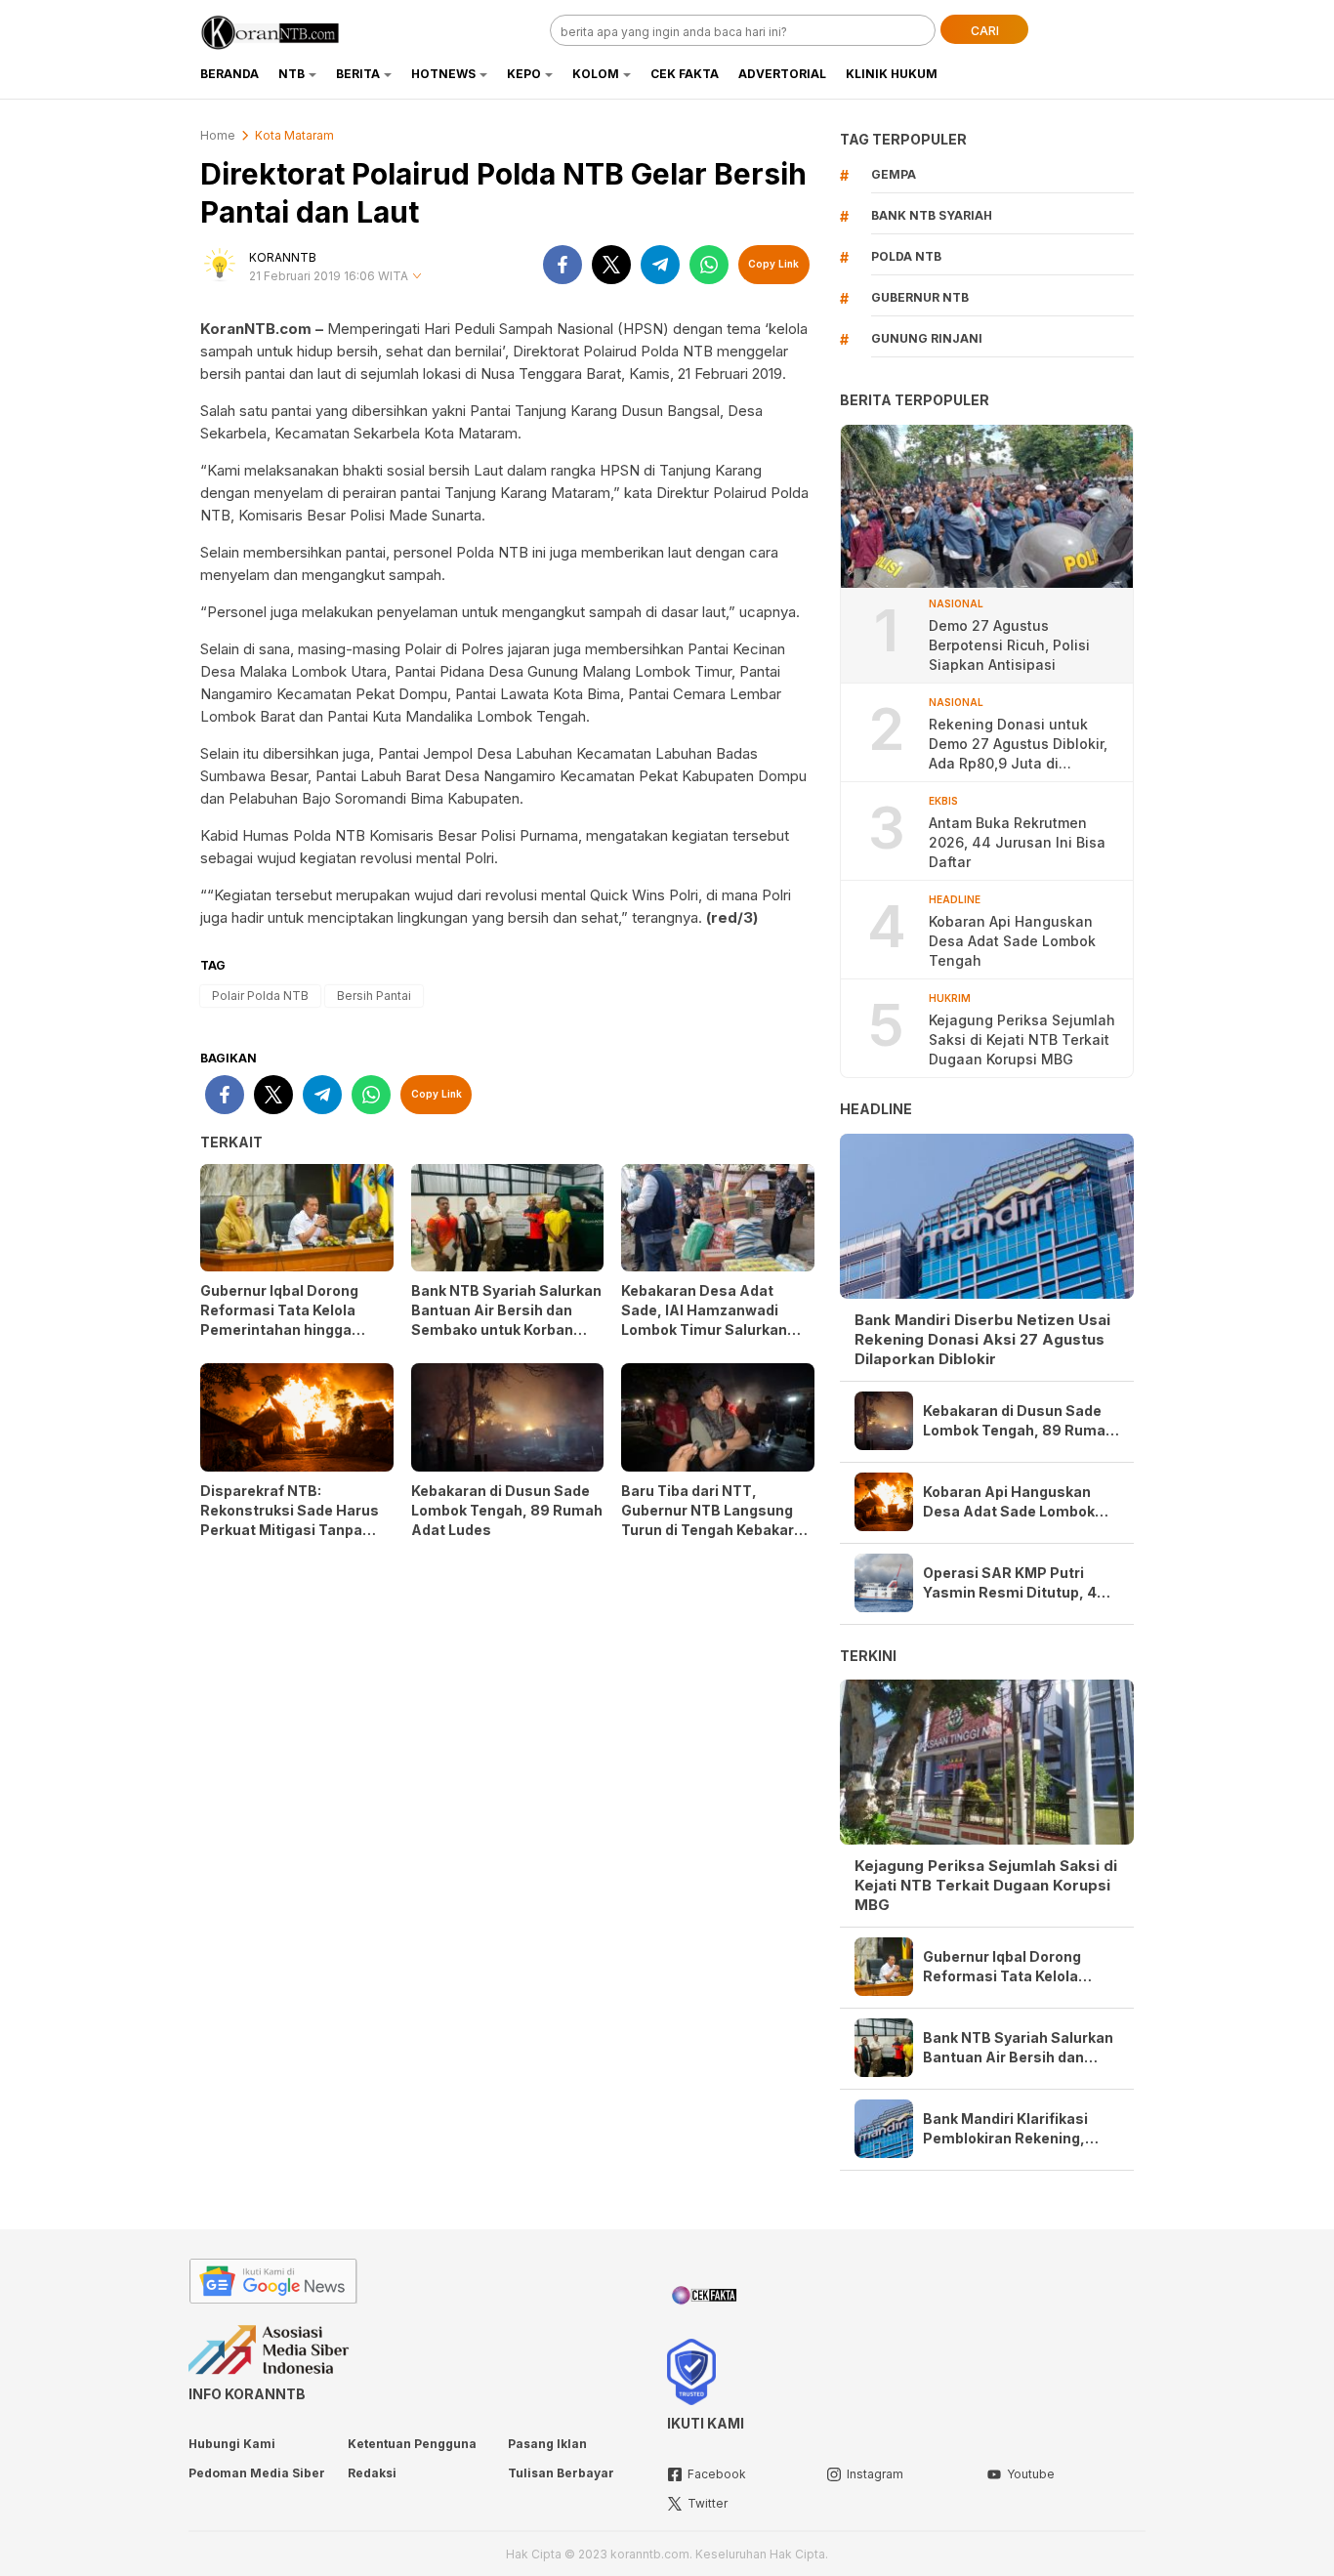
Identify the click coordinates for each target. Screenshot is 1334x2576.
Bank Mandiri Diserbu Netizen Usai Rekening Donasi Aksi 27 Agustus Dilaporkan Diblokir (982, 1339)
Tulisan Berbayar (561, 2473)
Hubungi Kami (232, 2444)
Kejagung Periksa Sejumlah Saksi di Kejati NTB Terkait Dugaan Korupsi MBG (1022, 1039)
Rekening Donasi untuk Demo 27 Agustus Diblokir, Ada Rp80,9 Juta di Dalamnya (1018, 745)
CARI (985, 31)
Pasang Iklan (547, 2444)
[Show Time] (417, 277)
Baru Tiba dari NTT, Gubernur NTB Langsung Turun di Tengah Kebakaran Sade (716, 1520)
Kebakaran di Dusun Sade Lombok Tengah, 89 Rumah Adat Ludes (507, 1510)
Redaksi (372, 2473)
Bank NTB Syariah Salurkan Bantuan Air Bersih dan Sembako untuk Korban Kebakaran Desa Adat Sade (507, 1320)
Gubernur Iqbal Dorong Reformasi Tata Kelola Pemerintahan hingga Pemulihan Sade (279, 1320)
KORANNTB (283, 257)
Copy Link (773, 264)
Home (218, 135)
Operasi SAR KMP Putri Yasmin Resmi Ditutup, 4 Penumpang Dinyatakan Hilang (1010, 1583)
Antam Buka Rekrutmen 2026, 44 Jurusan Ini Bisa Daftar (1017, 842)
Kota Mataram (294, 135)
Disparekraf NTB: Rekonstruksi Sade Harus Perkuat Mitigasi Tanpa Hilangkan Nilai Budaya (290, 1520)
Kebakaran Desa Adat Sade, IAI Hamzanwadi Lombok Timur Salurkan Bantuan (704, 1320)
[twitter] (611, 265)
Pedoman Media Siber (257, 2473)
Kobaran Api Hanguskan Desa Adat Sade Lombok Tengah (1012, 941)
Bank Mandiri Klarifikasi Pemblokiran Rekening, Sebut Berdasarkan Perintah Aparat (1005, 2129)
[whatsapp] (709, 265)
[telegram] (660, 265)
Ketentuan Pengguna (412, 2444)
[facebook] (563, 265)
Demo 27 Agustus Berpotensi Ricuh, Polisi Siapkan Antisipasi (1009, 645)
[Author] (220, 265)
